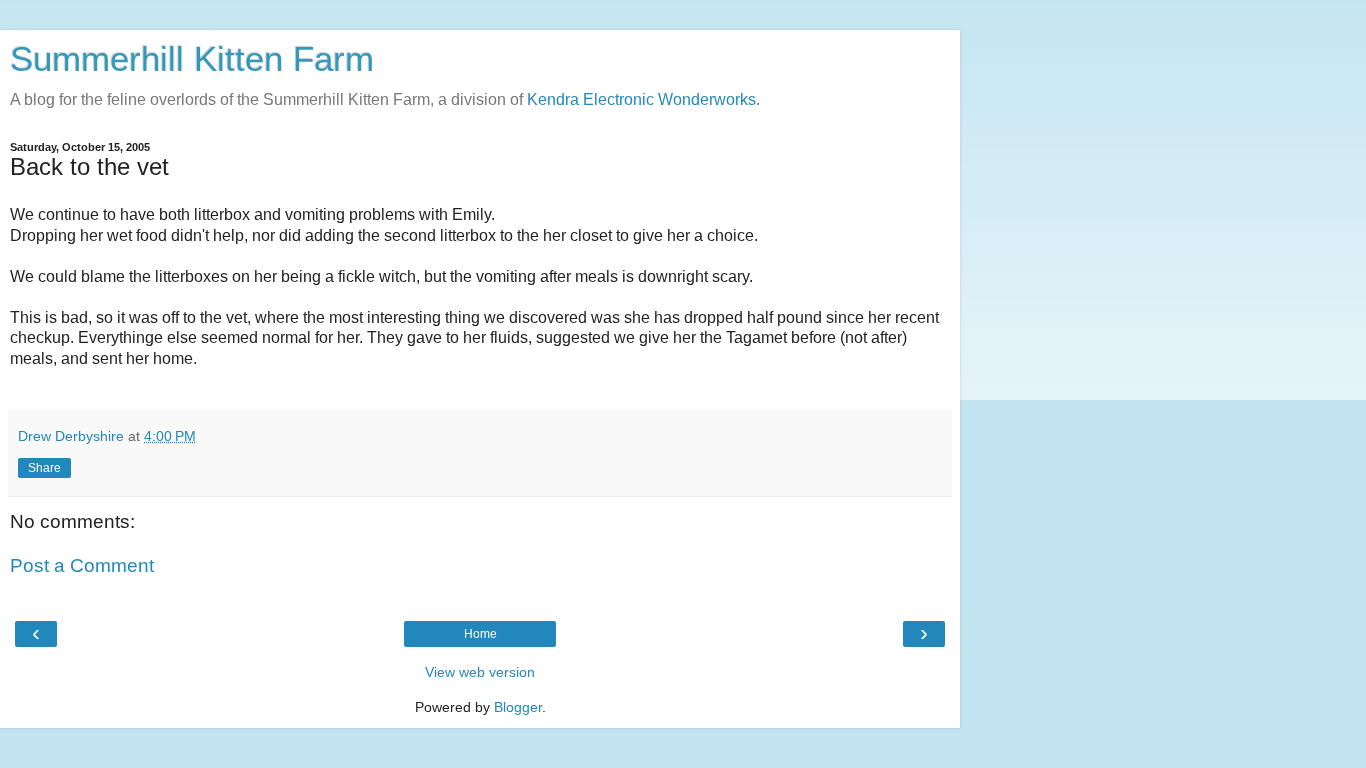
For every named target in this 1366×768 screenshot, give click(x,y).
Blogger (518, 707)
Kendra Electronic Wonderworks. (643, 99)
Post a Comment (82, 565)
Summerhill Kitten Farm (192, 59)
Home (480, 634)
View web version (480, 672)
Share (44, 468)
